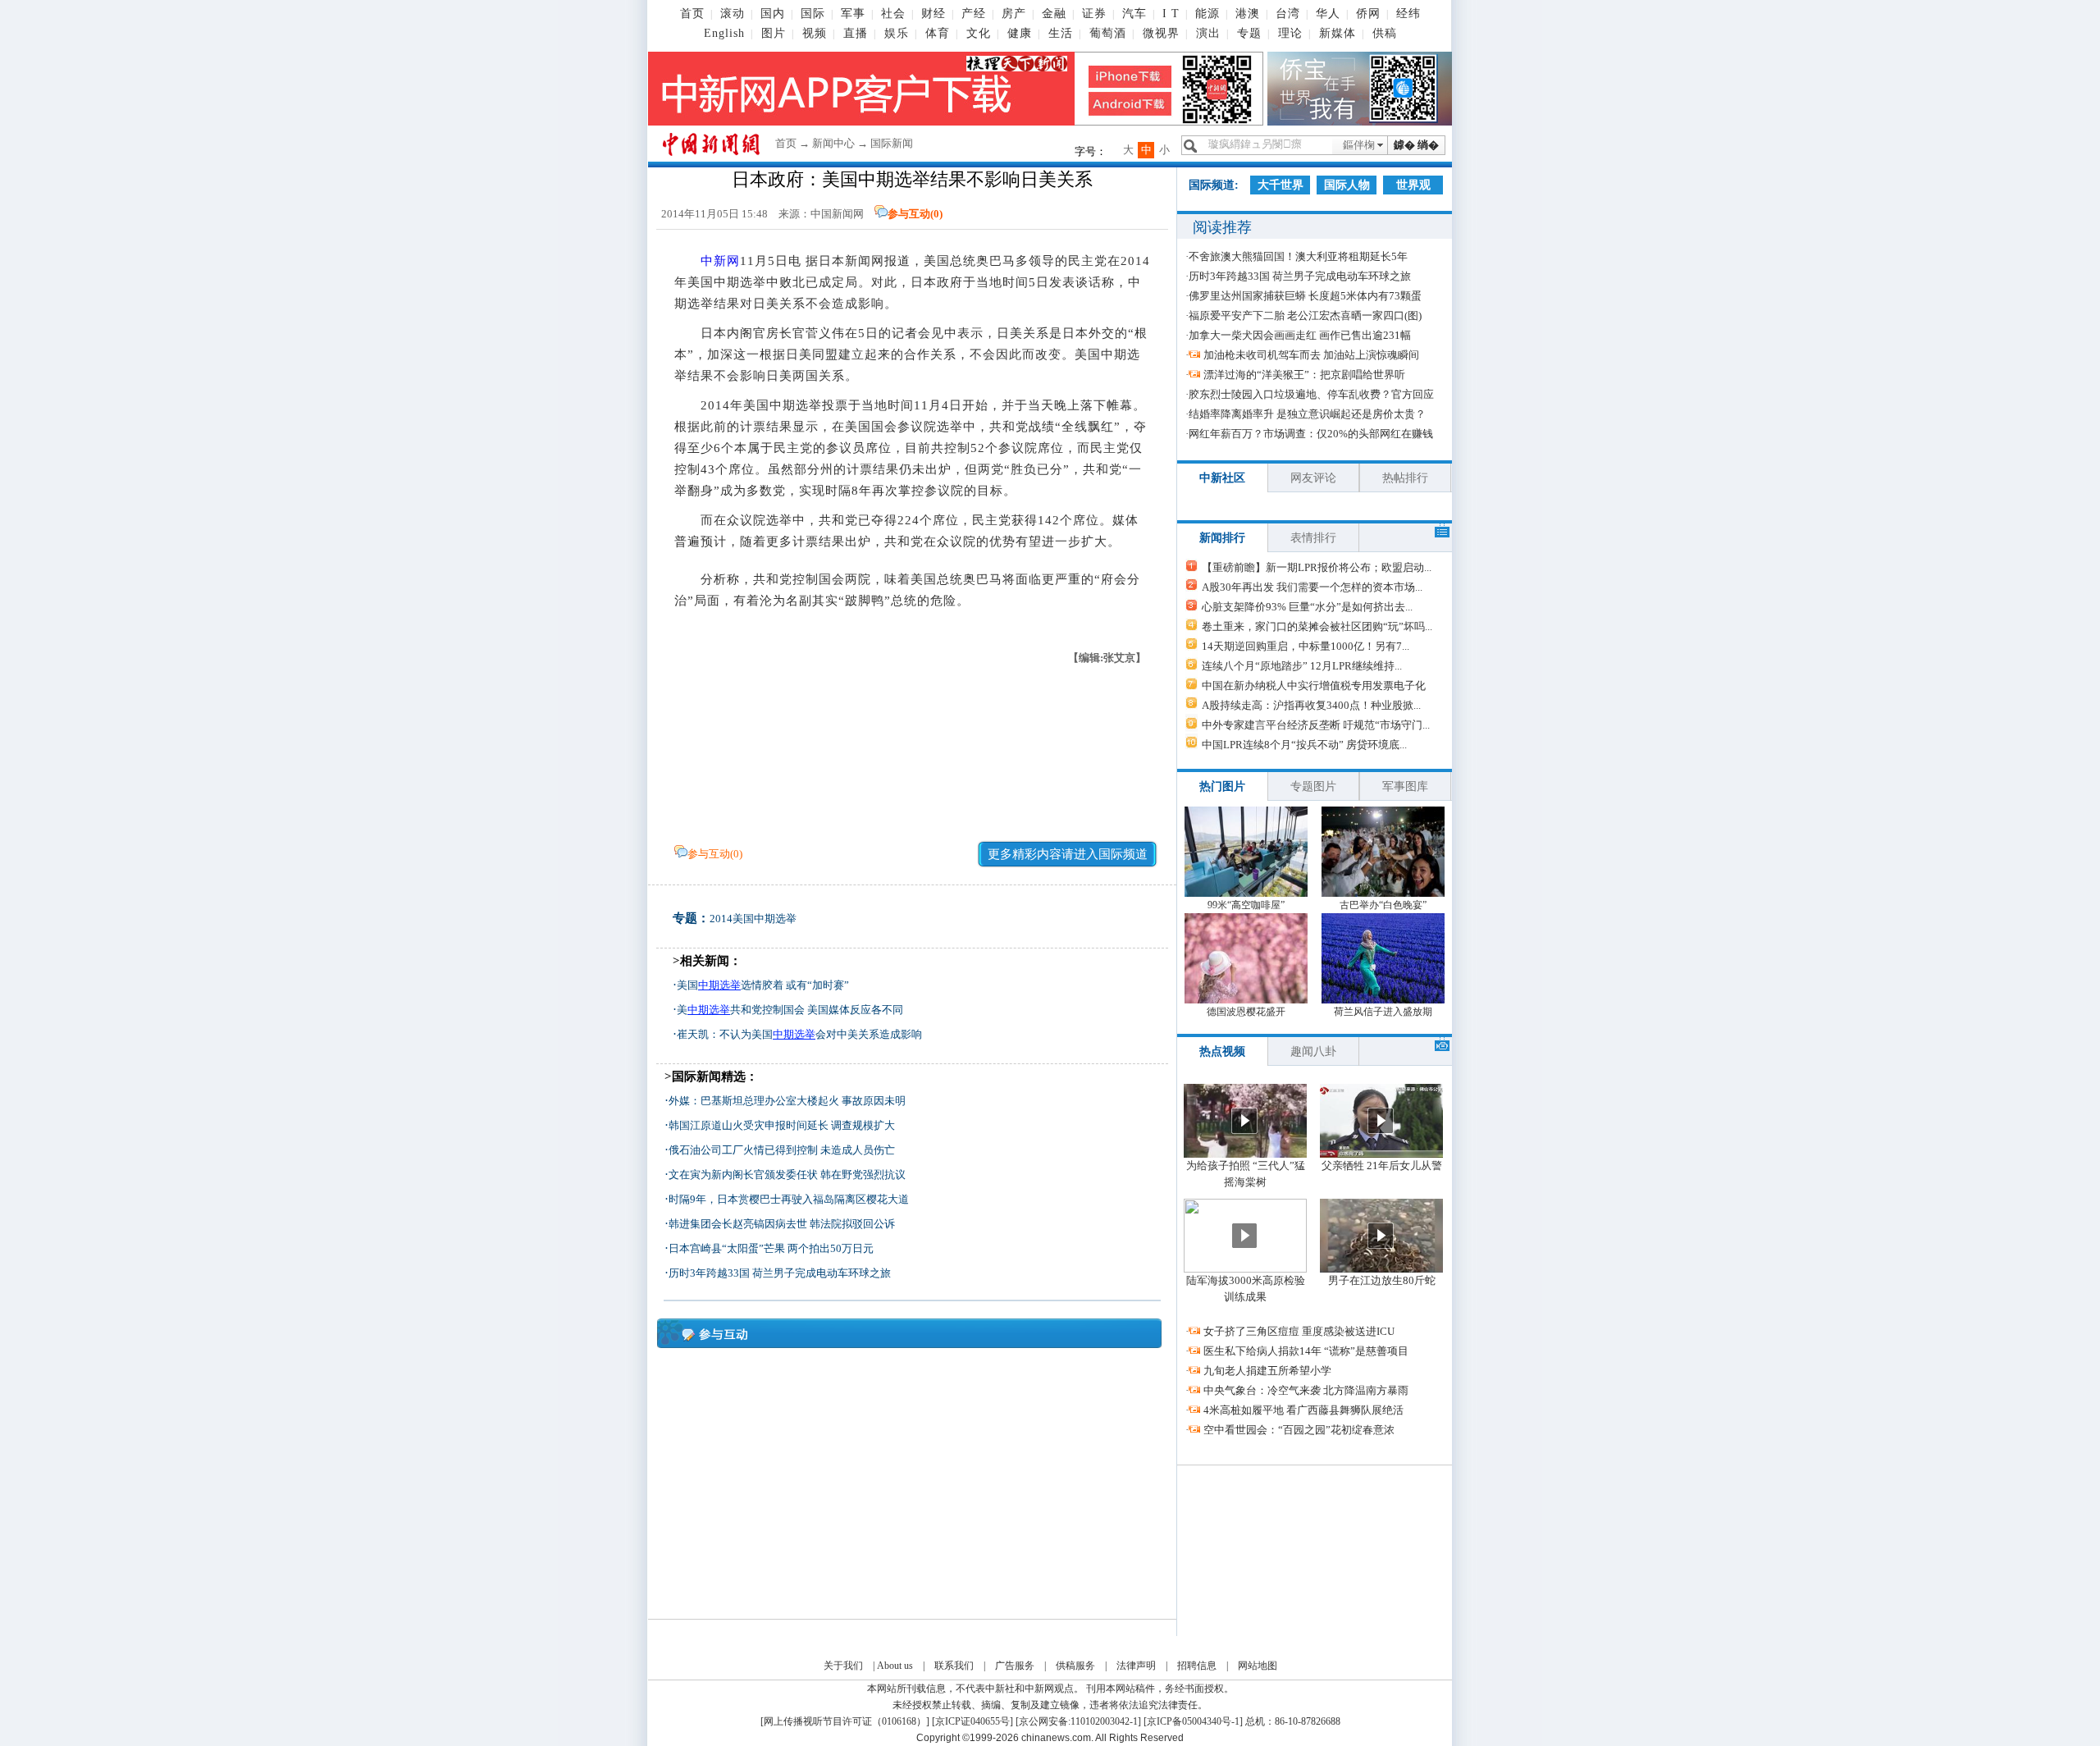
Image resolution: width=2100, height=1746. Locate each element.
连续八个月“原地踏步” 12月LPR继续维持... (1302, 666)
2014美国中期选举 (753, 919)
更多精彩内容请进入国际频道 (1068, 854)
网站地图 (1258, 1666)
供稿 (1385, 33)
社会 (893, 14)
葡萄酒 (1108, 33)
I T (1171, 14)
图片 (774, 33)
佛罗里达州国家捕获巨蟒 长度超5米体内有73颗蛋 (1305, 296)
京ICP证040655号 (972, 1721)
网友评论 (1313, 478)
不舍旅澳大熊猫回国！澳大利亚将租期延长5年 (1298, 256)
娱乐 (897, 33)
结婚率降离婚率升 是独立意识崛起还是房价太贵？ (1307, 414)
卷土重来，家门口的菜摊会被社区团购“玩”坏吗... (1317, 626)
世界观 (1413, 185)
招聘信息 (1197, 1666)
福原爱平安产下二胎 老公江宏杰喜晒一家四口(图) (1305, 315)
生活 (1061, 33)
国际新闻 (892, 143)
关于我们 (843, 1666)
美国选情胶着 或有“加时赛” (763, 985)
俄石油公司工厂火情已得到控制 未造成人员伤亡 (782, 1150)
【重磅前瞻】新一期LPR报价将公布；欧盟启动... (1317, 567)
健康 (1020, 33)
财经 (934, 14)
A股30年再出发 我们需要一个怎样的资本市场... (1312, 587)
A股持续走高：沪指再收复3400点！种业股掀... (1311, 705)
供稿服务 (1075, 1666)
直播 (856, 33)
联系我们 (954, 1666)
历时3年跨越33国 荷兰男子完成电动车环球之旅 (780, 1273)
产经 (974, 14)
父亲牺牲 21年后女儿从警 (1382, 1166)
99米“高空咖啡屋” (1246, 905)
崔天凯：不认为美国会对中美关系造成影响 (799, 1034)
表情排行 (1313, 538)
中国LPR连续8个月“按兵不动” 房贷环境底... (1304, 745)
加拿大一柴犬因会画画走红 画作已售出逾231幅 (1300, 335)
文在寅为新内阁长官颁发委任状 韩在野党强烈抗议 (787, 1175)
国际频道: (1214, 185)
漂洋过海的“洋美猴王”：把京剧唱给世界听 (1304, 375)
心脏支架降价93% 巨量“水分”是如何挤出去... (1307, 607)
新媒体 (1338, 33)
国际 (813, 14)
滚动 (733, 14)
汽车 (1134, 14)
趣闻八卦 (1313, 1051)
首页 (692, 14)
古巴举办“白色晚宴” (1383, 905)
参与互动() (915, 214)
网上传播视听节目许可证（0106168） (845, 1721)
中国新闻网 (837, 214)
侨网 (1368, 14)
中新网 (720, 261)
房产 (1014, 14)
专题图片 (1313, 786)
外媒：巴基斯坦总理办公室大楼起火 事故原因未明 (787, 1101)
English (724, 33)
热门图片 (1222, 786)
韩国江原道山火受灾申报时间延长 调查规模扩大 (782, 1125)
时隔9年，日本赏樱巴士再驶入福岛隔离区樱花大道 (789, 1199)
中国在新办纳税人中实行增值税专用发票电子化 (1314, 686)
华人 (1328, 14)
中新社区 (1222, 478)
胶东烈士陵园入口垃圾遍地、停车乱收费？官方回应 (1311, 394)
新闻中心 (833, 143)
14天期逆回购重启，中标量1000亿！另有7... (1306, 646)
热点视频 (1222, 1051)
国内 (773, 14)
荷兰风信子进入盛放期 (1383, 1012)
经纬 (1408, 14)
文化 (979, 33)
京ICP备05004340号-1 (1193, 1721)
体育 (938, 33)
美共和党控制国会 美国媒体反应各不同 (790, 1010)
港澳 (1248, 14)
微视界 (1161, 33)
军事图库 (1405, 786)
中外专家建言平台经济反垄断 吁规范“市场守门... (1316, 725)
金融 (1054, 14)
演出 (1208, 33)
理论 (1290, 33)
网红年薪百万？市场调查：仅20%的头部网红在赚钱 (1311, 434)
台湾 (1288, 14)
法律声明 (1136, 1666)
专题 (1249, 33)
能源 (1207, 14)
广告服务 (1015, 1666)
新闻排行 (1222, 538)
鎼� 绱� (1416, 145)
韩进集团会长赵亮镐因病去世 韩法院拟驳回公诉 (782, 1224)
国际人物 (1347, 185)
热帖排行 (1405, 478)
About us (895, 1666)
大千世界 (1281, 185)
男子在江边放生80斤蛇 (1382, 1280)
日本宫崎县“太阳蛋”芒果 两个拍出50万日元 (771, 1248)
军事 (853, 14)
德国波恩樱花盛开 (1246, 1012)
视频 (815, 33)
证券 (1094, 14)
